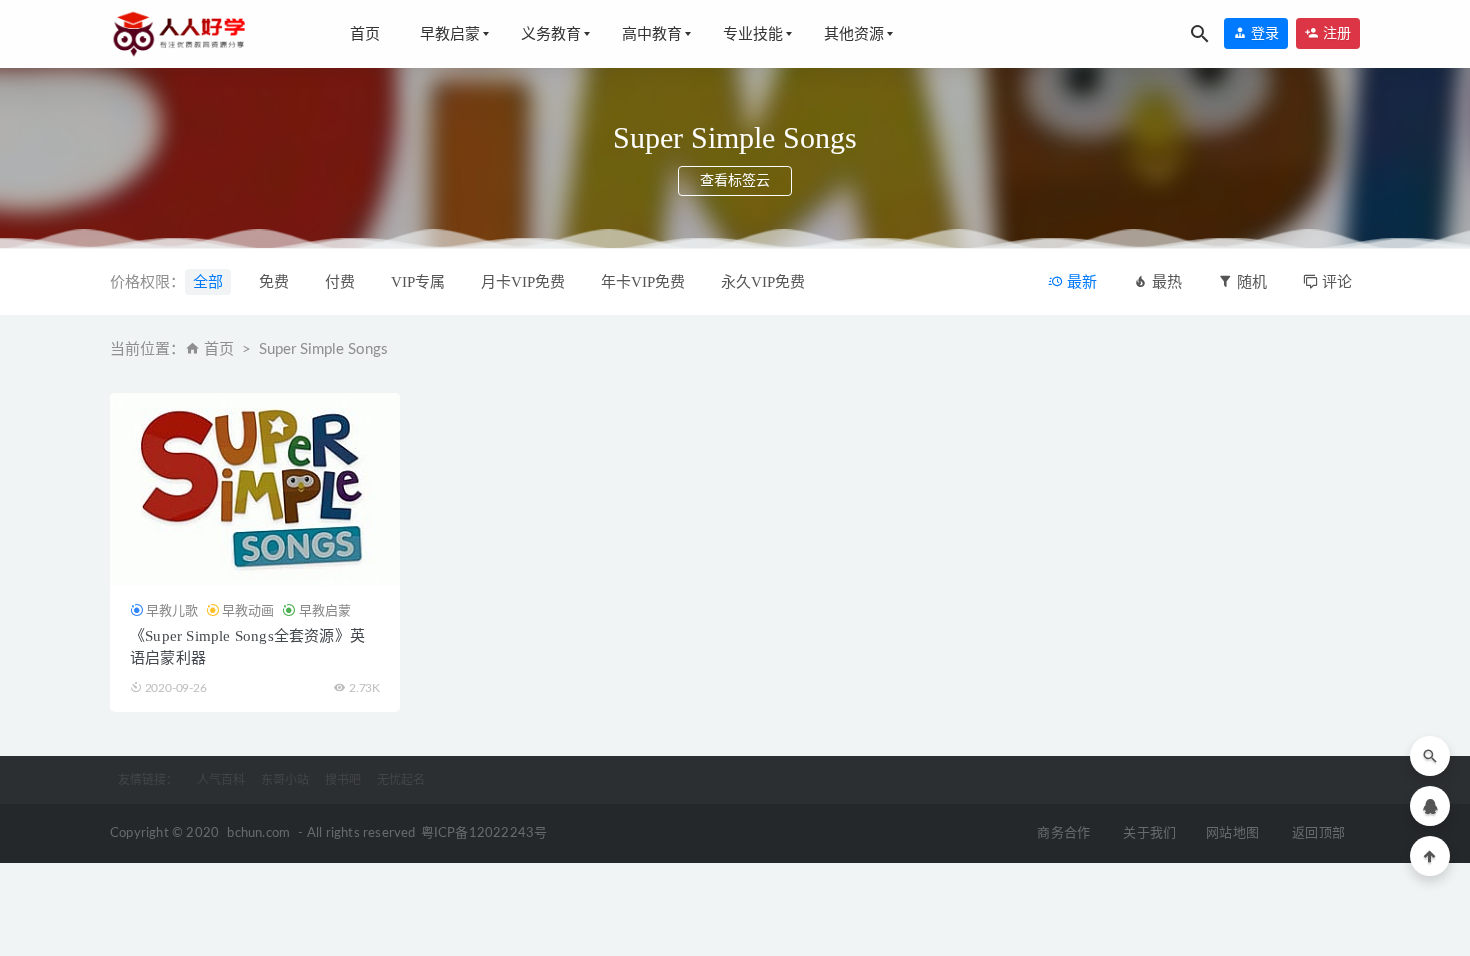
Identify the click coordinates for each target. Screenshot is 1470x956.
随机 (1250, 282)
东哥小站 (285, 780)
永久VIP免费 (763, 282)
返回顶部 (1318, 833)
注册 (1335, 33)
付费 (340, 282)
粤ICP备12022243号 (484, 833)
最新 (1080, 282)
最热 (1165, 282)
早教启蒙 (450, 34)
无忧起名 (401, 780)
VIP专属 (418, 282)
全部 (208, 282)
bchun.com (258, 833)
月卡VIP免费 (523, 282)
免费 (274, 282)
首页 (365, 34)
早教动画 (248, 610)
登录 (1263, 33)
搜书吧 (343, 780)
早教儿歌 (172, 610)
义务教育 (551, 34)
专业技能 (753, 34)
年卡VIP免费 (643, 282)
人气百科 (221, 780)
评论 (1335, 282)
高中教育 (652, 34)
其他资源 (854, 34)
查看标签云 (735, 180)
